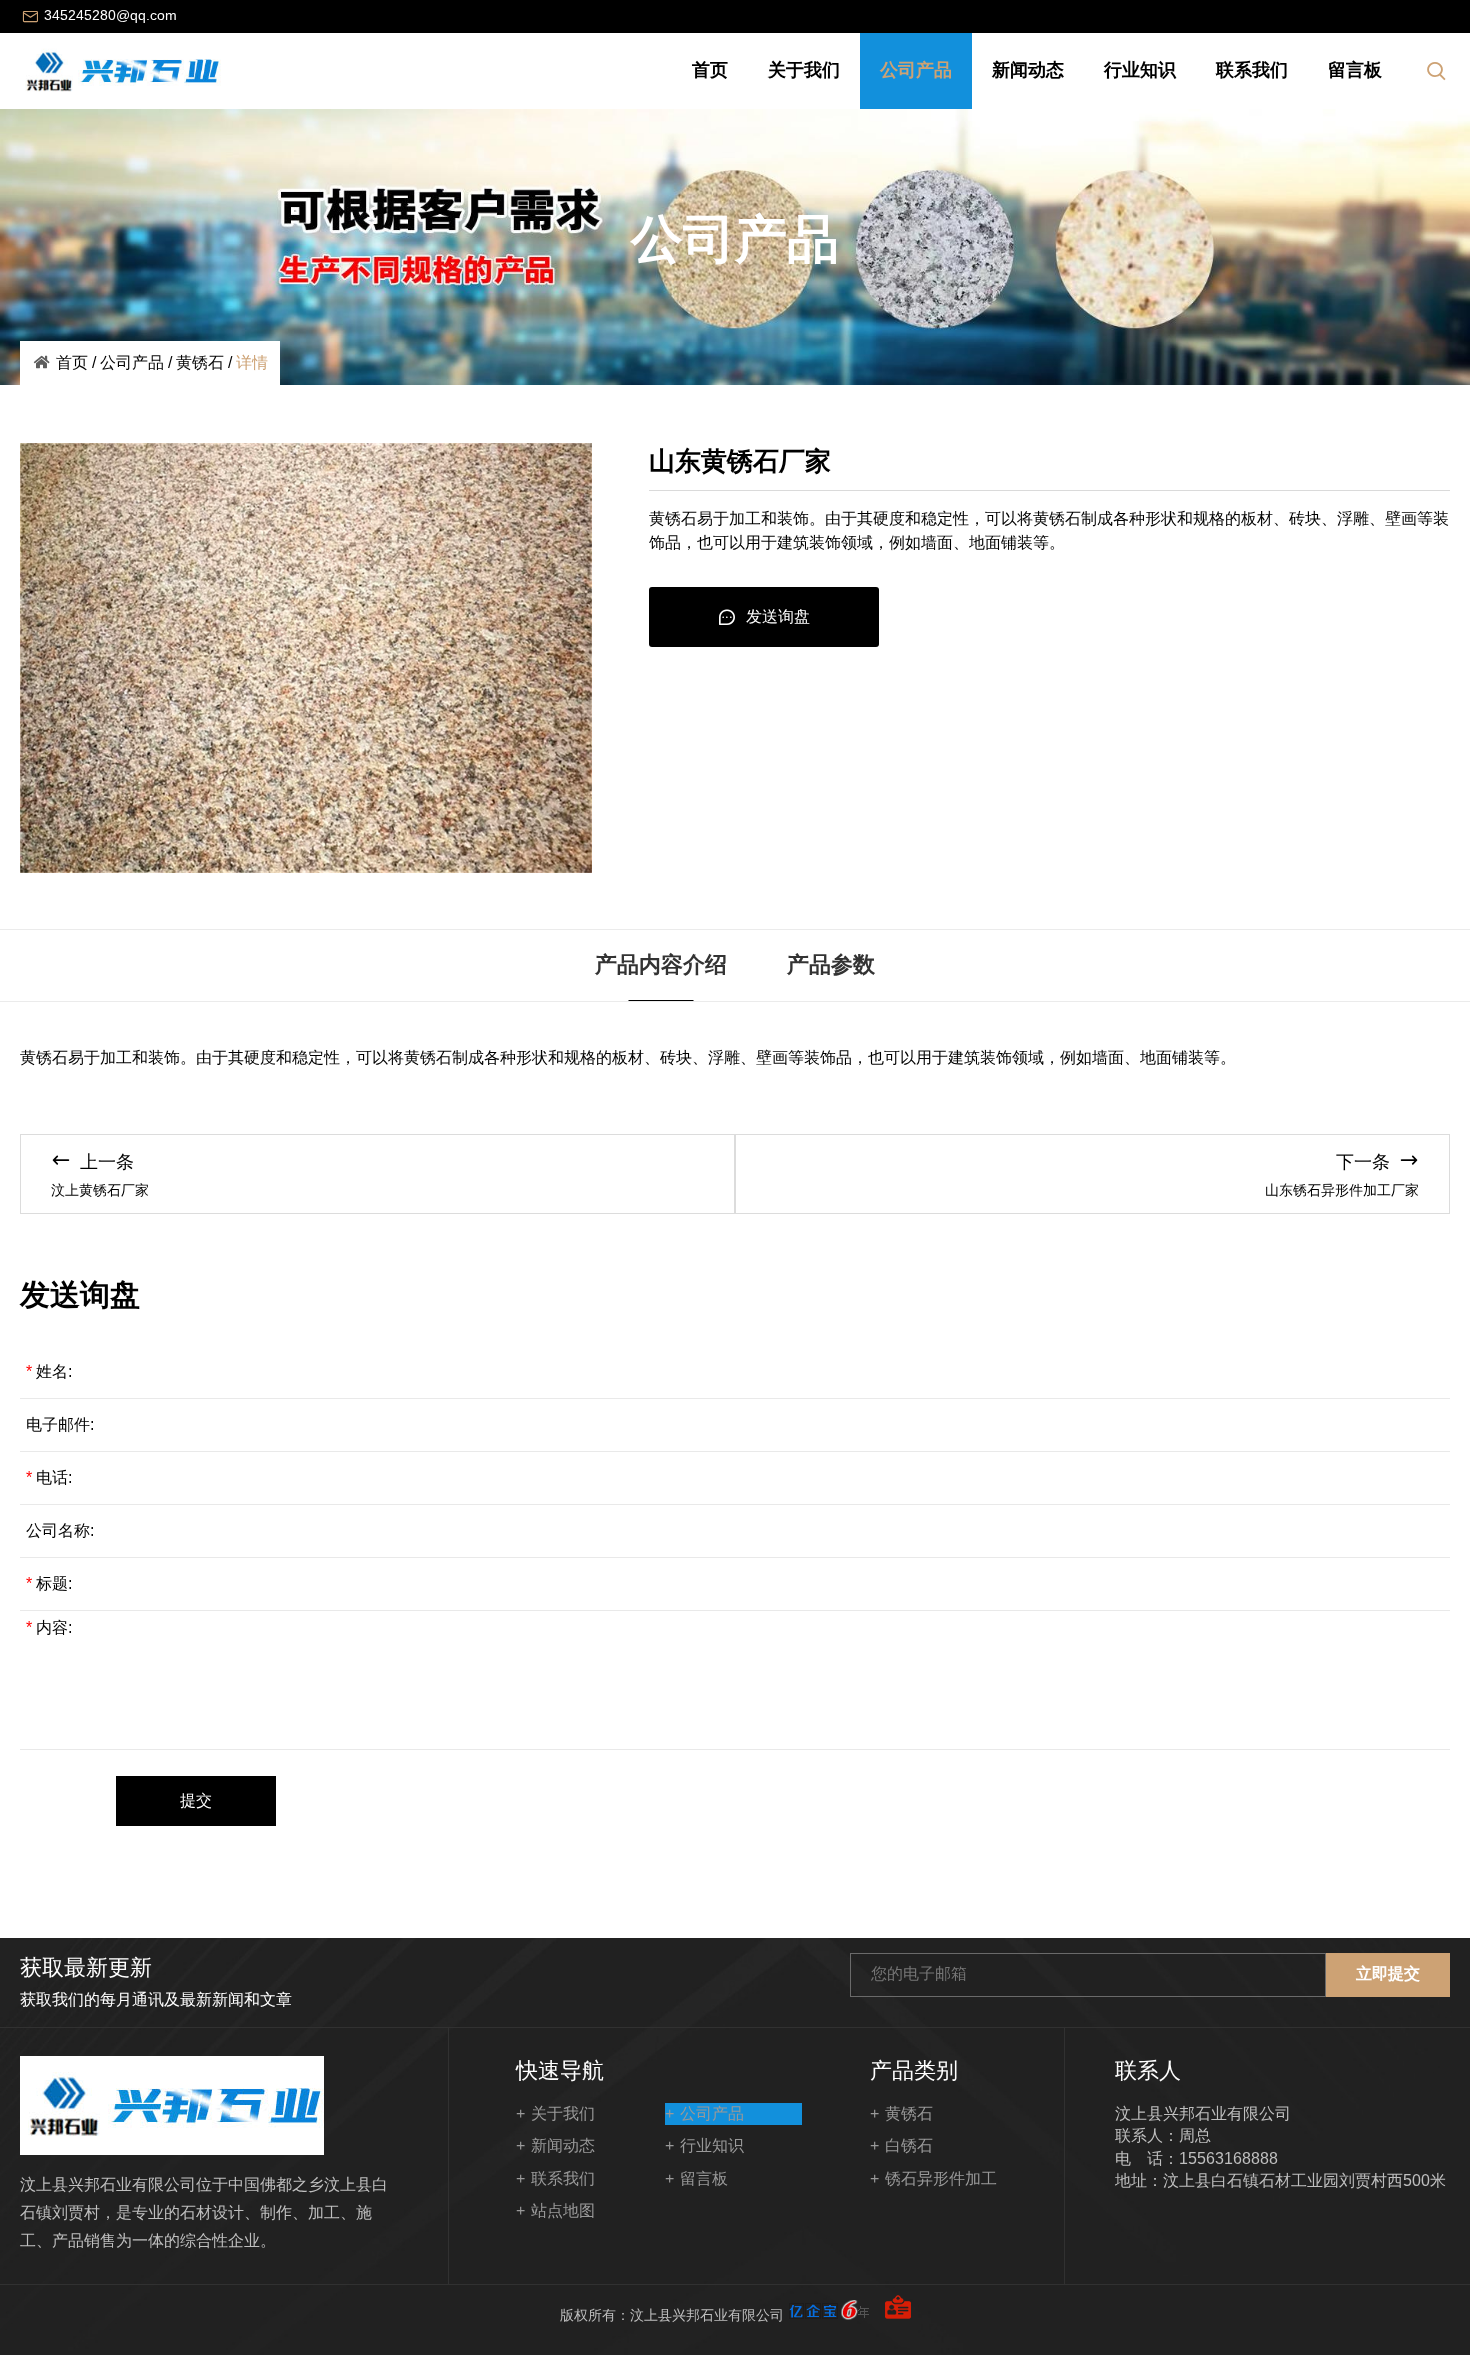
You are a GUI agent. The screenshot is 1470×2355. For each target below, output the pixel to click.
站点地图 (563, 2210)
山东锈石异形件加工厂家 (1342, 1190)
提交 (196, 1800)
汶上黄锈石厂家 (100, 1190)
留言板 (1355, 70)
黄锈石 (200, 362)
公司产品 (916, 70)
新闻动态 (1028, 70)
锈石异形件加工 (941, 2178)
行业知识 (1140, 70)
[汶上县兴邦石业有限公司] (120, 71)
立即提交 (1388, 1973)
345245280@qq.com (110, 15)
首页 (710, 70)
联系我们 (1252, 70)
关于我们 (804, 70)
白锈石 (909, 2145)
